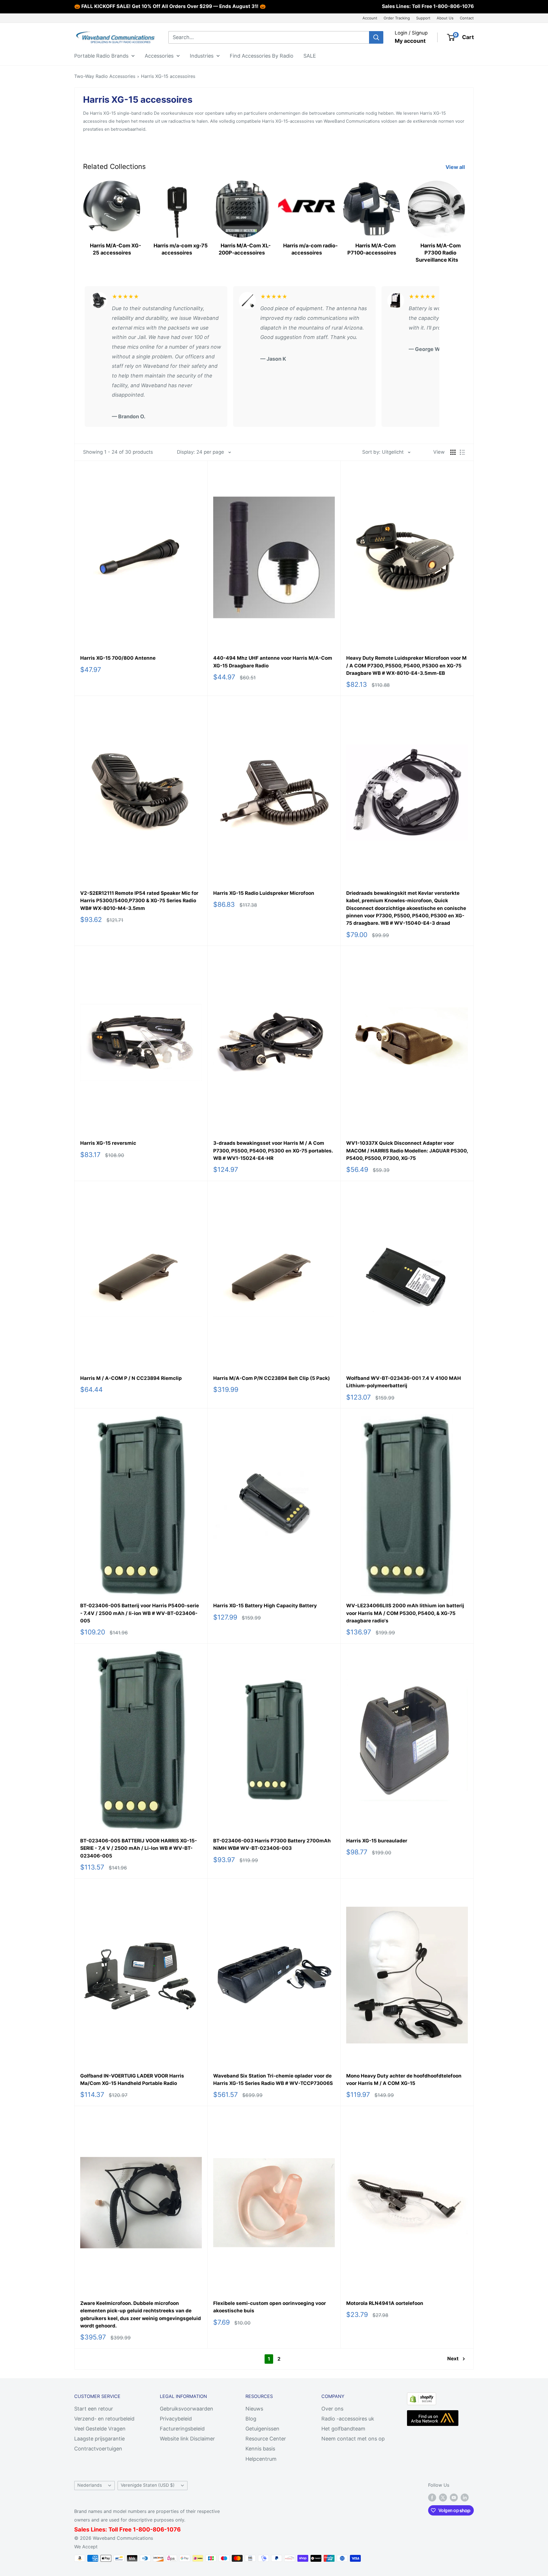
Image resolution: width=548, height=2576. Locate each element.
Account (370, 18)
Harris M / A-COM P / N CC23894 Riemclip (131, 1378)
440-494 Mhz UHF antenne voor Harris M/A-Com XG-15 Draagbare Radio (273, 662)
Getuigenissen (262, 2429)
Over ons (332, 2409)
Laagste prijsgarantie (99, 2439)
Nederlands (90, 2485)
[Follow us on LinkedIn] (465, 2497)
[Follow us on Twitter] (443, 2497)
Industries (202, 55)
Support (423, 18)
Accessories (159, 55)
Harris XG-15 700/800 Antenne (118, 658)
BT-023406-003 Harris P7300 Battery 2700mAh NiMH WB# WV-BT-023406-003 (272, 1844)
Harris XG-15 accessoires (168, 76)
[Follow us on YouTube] (454, 2497)
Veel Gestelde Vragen (100, 2429)
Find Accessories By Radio (262, 55)
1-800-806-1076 (454, 6)
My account (410, 41)
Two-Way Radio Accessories (105, 76)
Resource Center (266, 2439)
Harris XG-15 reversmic (108, 1143)
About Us (445, 18)
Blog (251, 2419)
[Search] (376, 37)
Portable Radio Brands (101, 55)
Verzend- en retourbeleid (104, 2419)
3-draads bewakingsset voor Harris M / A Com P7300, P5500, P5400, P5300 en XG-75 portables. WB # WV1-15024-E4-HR (273, 1151)
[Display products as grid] (453, 452)
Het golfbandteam (343, 2429)
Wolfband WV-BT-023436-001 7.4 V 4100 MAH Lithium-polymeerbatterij (404, 1382)
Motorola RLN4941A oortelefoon (385, 2303)
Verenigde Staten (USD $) (148, 2485)
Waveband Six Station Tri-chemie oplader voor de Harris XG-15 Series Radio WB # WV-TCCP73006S (273, 2080)
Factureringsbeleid (182, 2429)
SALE (310, 55)
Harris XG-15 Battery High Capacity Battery (265, 1606)
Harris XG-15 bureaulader (377, 1841)
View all (456, 167)
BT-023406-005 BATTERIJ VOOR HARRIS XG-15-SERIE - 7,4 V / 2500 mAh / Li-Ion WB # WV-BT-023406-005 (139, 1848)
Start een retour (94, 2409)
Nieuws (254, 2409)
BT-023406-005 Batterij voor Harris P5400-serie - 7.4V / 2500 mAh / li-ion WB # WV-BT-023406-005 (140, 1613)
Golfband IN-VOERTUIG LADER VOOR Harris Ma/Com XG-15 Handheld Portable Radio (132, 2080)
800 (144, 2529)
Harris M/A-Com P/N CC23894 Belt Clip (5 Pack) (272, 1378)
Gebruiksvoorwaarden (187, 2409)
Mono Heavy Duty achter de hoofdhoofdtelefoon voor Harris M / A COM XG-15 (404, 2080)
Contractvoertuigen (98, 2449)
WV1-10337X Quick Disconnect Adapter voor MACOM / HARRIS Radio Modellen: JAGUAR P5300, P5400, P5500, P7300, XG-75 (407, 1151)
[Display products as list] (462, 452)
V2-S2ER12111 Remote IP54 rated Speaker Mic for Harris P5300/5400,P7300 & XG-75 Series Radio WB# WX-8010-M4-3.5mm (139, 901)
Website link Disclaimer (187, 2439)
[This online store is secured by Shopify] (422, 2397)
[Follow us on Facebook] (432, 2497)
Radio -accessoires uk (348, 2419)
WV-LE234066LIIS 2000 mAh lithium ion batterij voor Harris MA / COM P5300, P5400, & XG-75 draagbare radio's (405, 1613)
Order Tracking (397, 18)
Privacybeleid (176, 2419)
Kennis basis (260, 2449)
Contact (467, 18)
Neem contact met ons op (353, 2439)
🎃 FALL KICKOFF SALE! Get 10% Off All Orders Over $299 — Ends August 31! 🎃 (170, 6)
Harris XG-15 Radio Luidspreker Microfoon (264, 893)
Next (453, 2359)
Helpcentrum (261, 2459)
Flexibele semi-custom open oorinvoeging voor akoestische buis (270, 2307)
